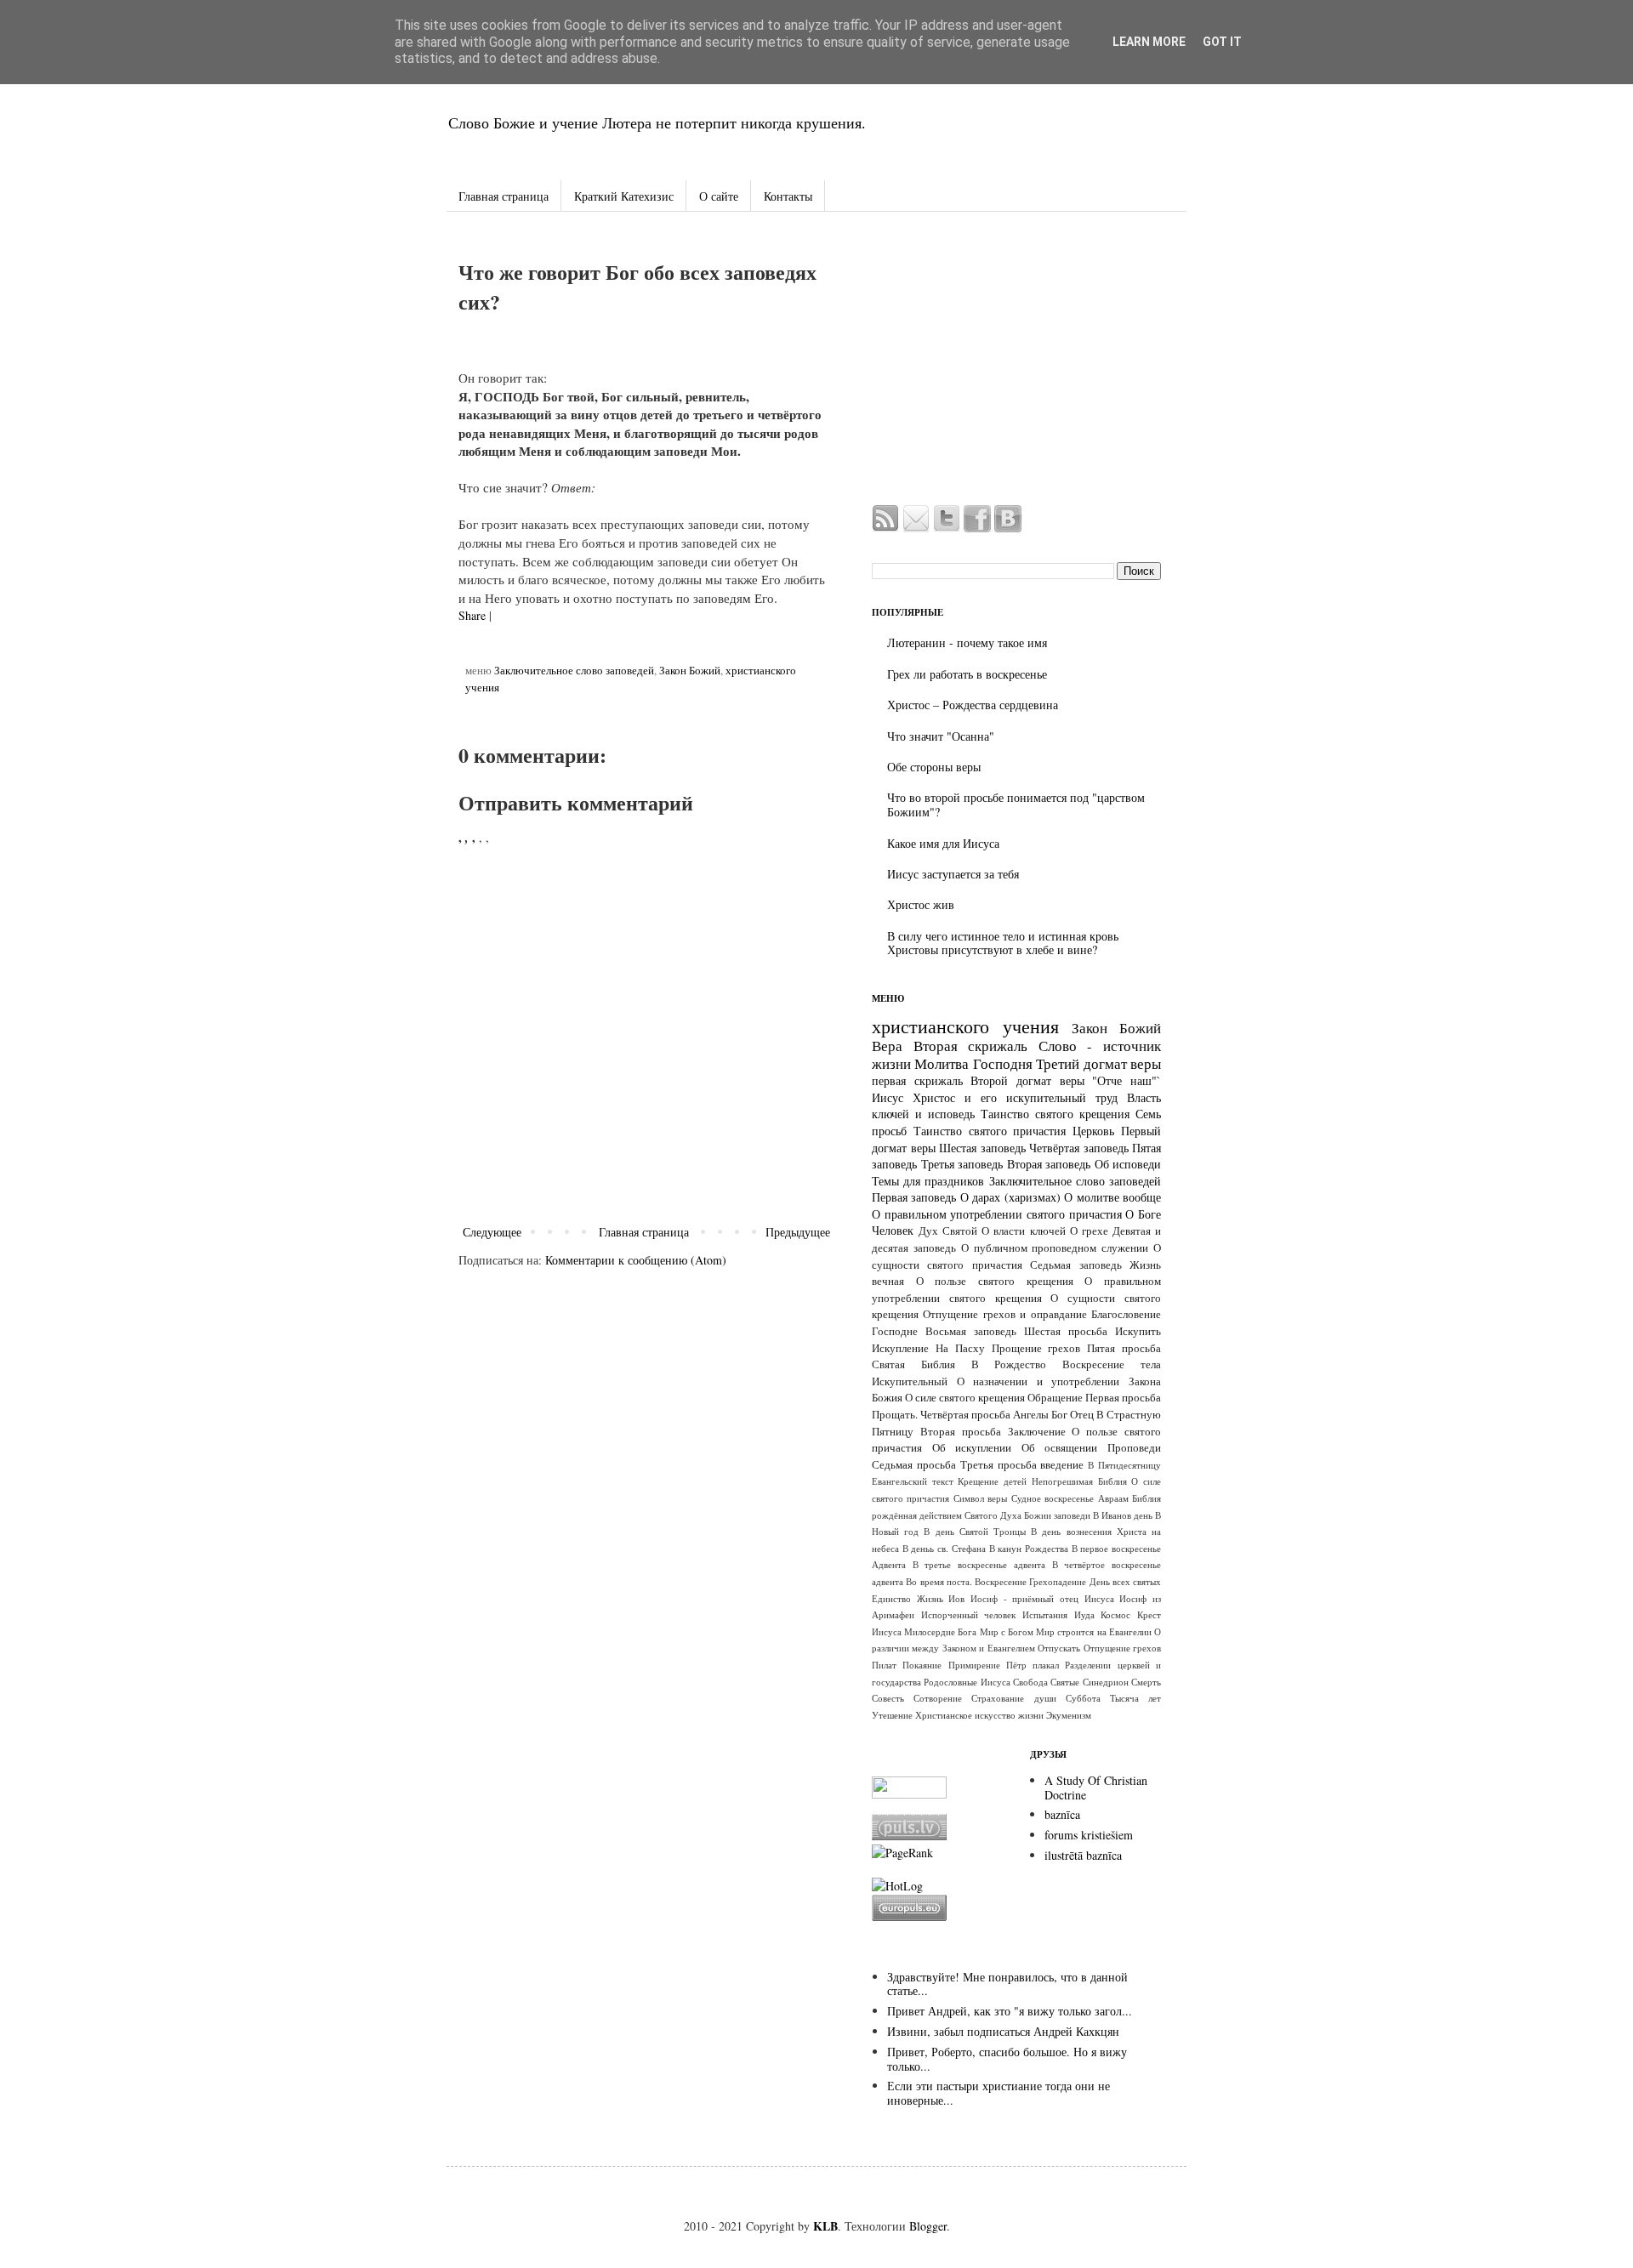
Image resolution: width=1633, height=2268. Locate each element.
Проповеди (1134, 1448)
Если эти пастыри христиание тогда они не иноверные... (999, 2093)
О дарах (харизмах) (1010, 1197)
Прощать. (895, 1415)
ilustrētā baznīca (1083, 1855)
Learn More (1149, 42)
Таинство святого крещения (1055, 1114)
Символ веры (980, 1498)
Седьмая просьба (914, 1465)
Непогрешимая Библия (1079, 1481)
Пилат (884, 1665)
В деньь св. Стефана (944, 1548)
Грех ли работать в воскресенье (967, 674)
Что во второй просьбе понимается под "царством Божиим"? (1016, 804)
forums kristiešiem (1089, 1835)
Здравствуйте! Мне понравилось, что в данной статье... (1007, 1984)
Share (472, 615)
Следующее (492, 1232)
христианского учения (965, 1026)
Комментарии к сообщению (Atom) (636, 1260)
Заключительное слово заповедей (574, 671)
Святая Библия (913, 1364)
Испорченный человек (969, 1614)
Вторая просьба (961, 1432)
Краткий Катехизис (624, 196)
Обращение (1055, 1398)
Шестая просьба (1066, 1331)
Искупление (900, 1348)
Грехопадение (1058, 1581)
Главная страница (504, 196)
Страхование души (1013, 1698)
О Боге (1143, 1214)
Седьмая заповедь (1075, 1265)
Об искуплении (972, 1448)
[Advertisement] (1016, 361)
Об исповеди (1128, 1164)
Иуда (1084, 1614)
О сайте (719, 196)
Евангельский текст (913, 1481)
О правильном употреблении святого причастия (997, 1214)
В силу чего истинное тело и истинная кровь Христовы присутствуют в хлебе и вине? (1003, 943)
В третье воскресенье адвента (979, 1564)
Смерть (1146, 1682)
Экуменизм (1069, 1715)
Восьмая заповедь (971, 1331)
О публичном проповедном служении (1055, 1248)
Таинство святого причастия (990, 1131)
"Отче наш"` (1127, 1080)
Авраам (1113, 1498)
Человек (893, 1230)
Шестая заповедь (982, 1148)
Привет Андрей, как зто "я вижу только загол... (1010, 2011)
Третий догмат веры (1098, 1063)
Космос (1115, 1614)
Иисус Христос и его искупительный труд (995, 1097)
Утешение (892, 1715)
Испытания (1045, 1614)
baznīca (1062, 1814)
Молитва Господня (973, 1063)
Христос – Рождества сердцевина (973, 705)
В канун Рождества (1029, 1548)
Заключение (1037, 1432)
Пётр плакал (1033, 1665)
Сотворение (938, 1698)
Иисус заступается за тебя (953, 874)
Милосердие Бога (940, 1631)
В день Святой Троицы (975, 1531)
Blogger (928, 2226)
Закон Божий (690, 671)
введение (1062, 1465)
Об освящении (1060, 1448)
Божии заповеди (1057, 1515)
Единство (891, 1598)
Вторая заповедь (1049, 1164)
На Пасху (960, 1348)
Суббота (1083, 1698)
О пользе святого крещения (995, 1281)
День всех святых (1126, 1581)
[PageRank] (902, 1853)
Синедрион (1106, 1682)
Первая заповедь (914, 1197)
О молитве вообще (1112, 1197)
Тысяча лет (1135, 1698)
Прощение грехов (1036, 1348)
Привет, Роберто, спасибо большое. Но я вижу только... (1007, 2059)
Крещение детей (992, 1481)
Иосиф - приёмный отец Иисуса (1042, 1598)
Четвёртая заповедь (1079, 1148)
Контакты (788, 196)
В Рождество (1009, 1364)
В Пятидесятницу (1124, 1465)
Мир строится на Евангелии (1094, 1631)
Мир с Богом (1007, 1631)
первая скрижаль (917, 1080)
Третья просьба (999, 1465)
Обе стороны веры (934, 767)
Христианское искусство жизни (979, 1715)
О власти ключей (1023, 1231)
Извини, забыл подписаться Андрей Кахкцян (1003, 2031)
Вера (887, 1046)
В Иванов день (1123, 1515)
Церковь (1093, 1131)
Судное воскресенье (1053, 1498)
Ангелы (1031, 1415)
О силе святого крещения (965, 1398)
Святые (1065, 1682)
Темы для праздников (928, 1181)
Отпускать (1059, 1648)
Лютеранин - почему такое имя (967, 642)
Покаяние (922, 1665)
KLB (825, 2226)
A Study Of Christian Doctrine (1096, 1788)
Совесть (888, 1698)
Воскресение (1001, 1581)
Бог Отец (1073, 1415)
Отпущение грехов (1122, 1648)
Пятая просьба (1124, 1348)
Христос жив (921, 904)
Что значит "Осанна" (941, 736)
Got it (1222, 42)
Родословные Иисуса (967, 1682)
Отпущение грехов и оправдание (1004, 1314)
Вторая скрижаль (971, 1046)
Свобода (1030, 1682)
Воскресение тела (1112, 1364)
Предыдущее (798, 1232)
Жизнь (930, 1598)
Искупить (1138, 1331)
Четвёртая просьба (965, 1415)
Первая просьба (1123, 1398)
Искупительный (910, 1381)
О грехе (1089, 1231)
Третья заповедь (962, 1164)
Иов (956, 1598)
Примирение (974, 1665)
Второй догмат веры (1027, 1080)
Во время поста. (939, 1581)
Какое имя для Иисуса (943, 843)
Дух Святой (948, 1231)
